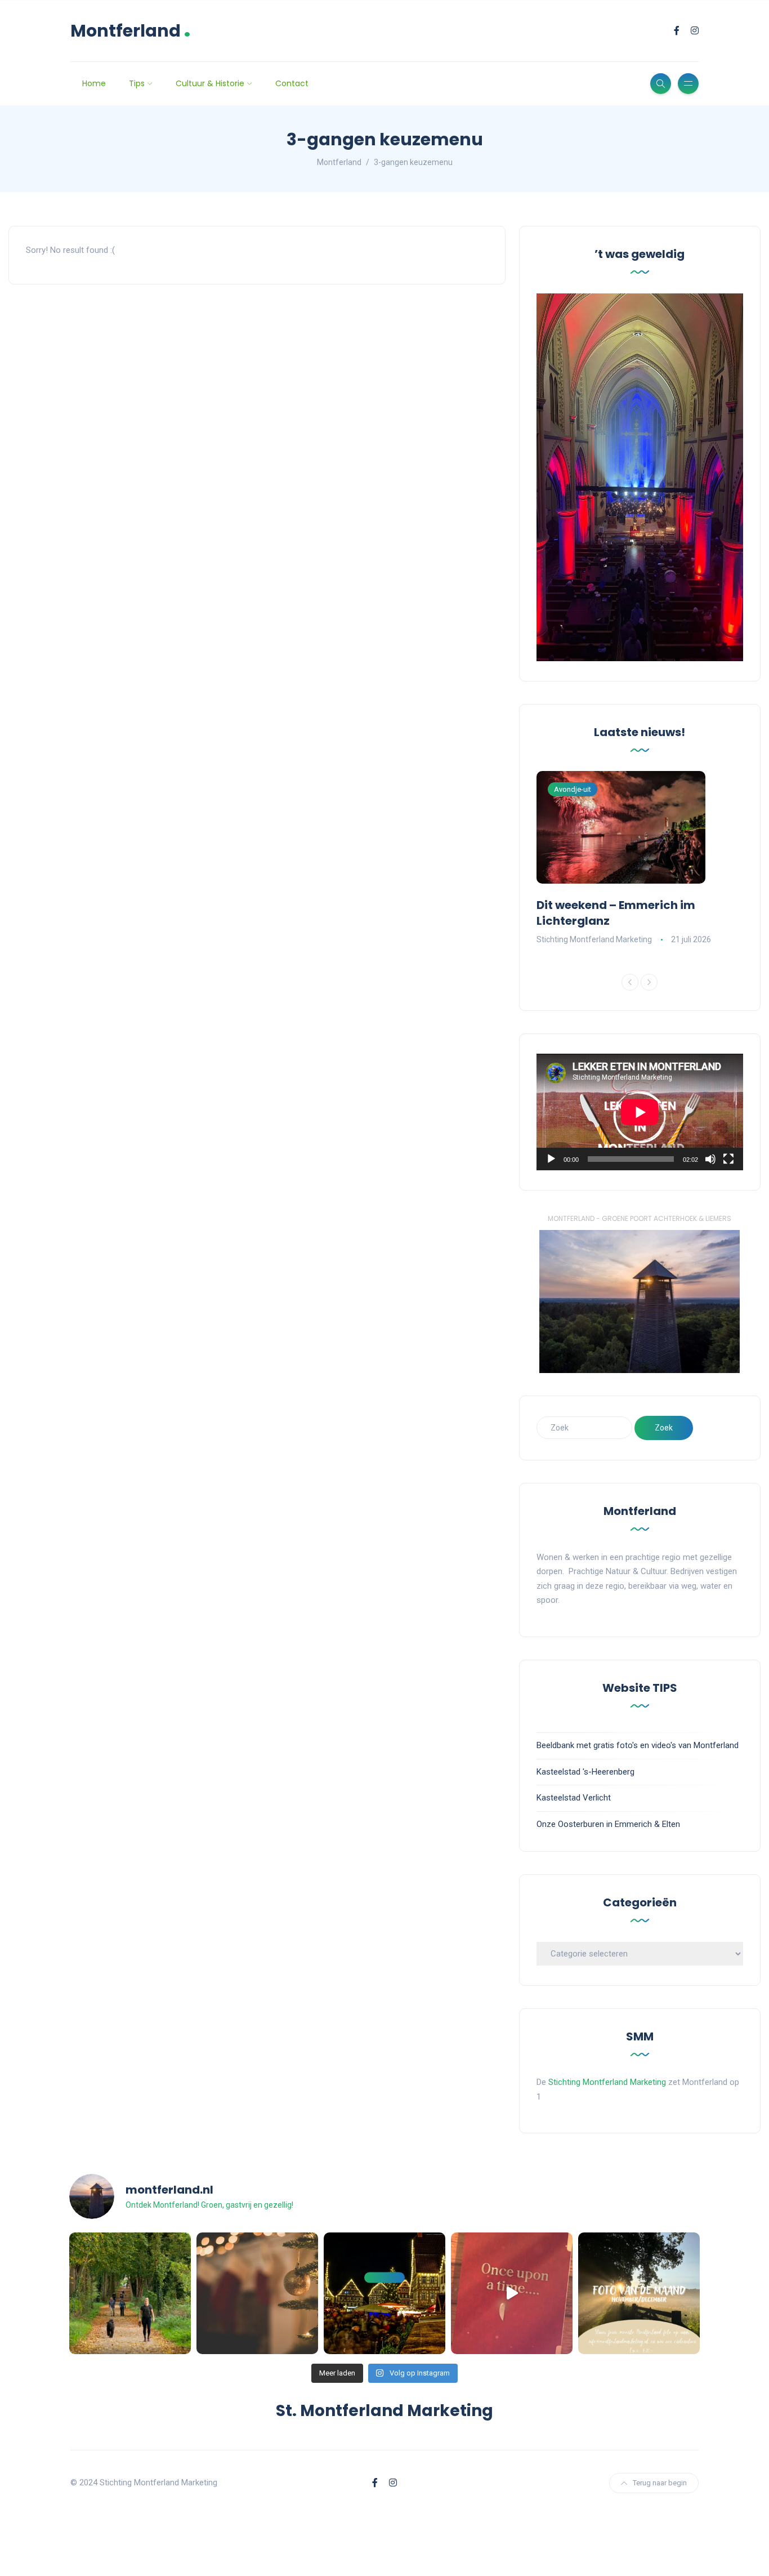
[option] (640, 859)
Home (94, 83)
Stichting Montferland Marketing (594, 939)
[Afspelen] (551, 1159)
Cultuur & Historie (210, 83)
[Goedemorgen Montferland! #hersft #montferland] (130, 2293)
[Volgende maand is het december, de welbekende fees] (257, 2293)
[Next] (649, 982)
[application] (640, 1112)
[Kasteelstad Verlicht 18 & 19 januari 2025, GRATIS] (512, 2293)
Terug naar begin (660, 2483)
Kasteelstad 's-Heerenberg (585, 1772)
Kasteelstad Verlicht (574, 1798)
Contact (292, 83)
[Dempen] (710, 1159)
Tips (137, 83)
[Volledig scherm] (728, 1159)
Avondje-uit (573, 789)
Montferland (131, 31)
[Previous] (630, 982)
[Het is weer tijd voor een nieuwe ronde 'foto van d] (639, 2293)
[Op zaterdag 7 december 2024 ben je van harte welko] (384, 2293)
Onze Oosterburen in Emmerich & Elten (608, 1824)
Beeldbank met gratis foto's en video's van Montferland (638, 1745)
